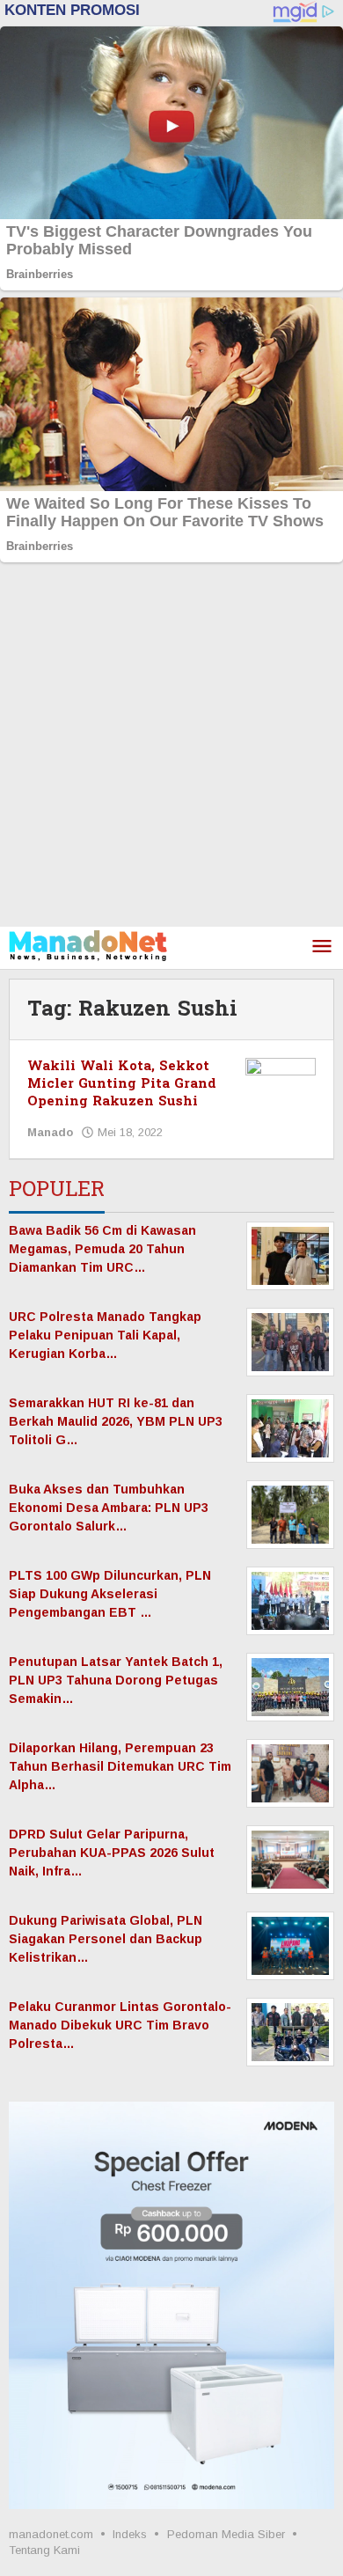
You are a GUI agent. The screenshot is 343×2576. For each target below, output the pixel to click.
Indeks (130, 2534)
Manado (50, 1132)
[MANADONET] (88, 944)
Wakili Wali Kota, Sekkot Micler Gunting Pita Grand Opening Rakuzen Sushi (122, 1084)
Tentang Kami (44, 2550)
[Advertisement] (171, 746)
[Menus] (322, 947)
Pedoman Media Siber (226, 2534)
